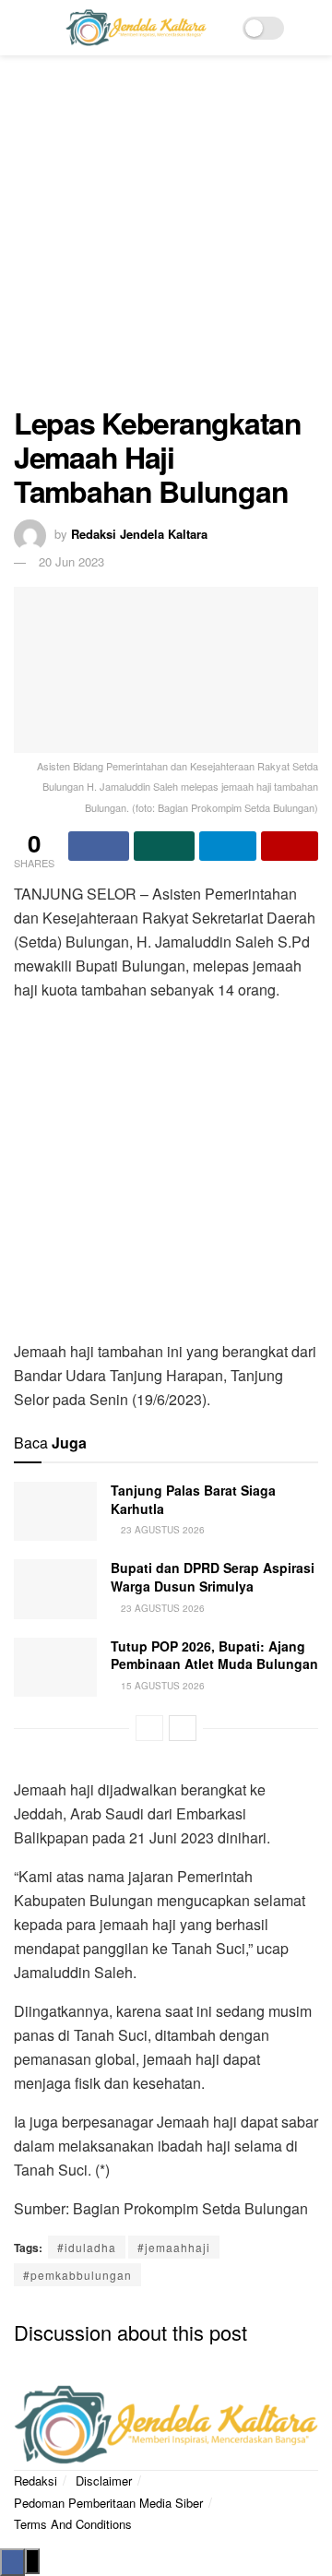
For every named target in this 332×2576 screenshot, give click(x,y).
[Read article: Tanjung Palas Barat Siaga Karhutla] (55, 1511)
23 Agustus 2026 (161, 1530)
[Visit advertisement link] (166, 240)
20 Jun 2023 (71, 561)
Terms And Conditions (73, 2524)
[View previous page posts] (149, 1728)
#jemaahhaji (174, 2247)
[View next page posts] (183, 1728)
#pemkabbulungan (77, 2275)
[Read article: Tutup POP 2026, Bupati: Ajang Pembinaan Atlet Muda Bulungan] (55, 1667)
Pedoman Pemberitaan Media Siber (108, 2503)
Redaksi (36, 2481)
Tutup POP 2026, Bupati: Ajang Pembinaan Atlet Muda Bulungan (214, 1655)
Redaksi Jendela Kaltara (139, 534)
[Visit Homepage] (136, 28)
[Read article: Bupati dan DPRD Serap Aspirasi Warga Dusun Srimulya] (55, 1589)
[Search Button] (310, 28)
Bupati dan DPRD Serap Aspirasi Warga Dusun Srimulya (213, 1577)
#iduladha (87, 2247)
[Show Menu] (22, 28)
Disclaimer (104, 2481)
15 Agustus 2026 (161, 1686)
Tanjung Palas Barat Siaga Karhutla (193, 1499)
